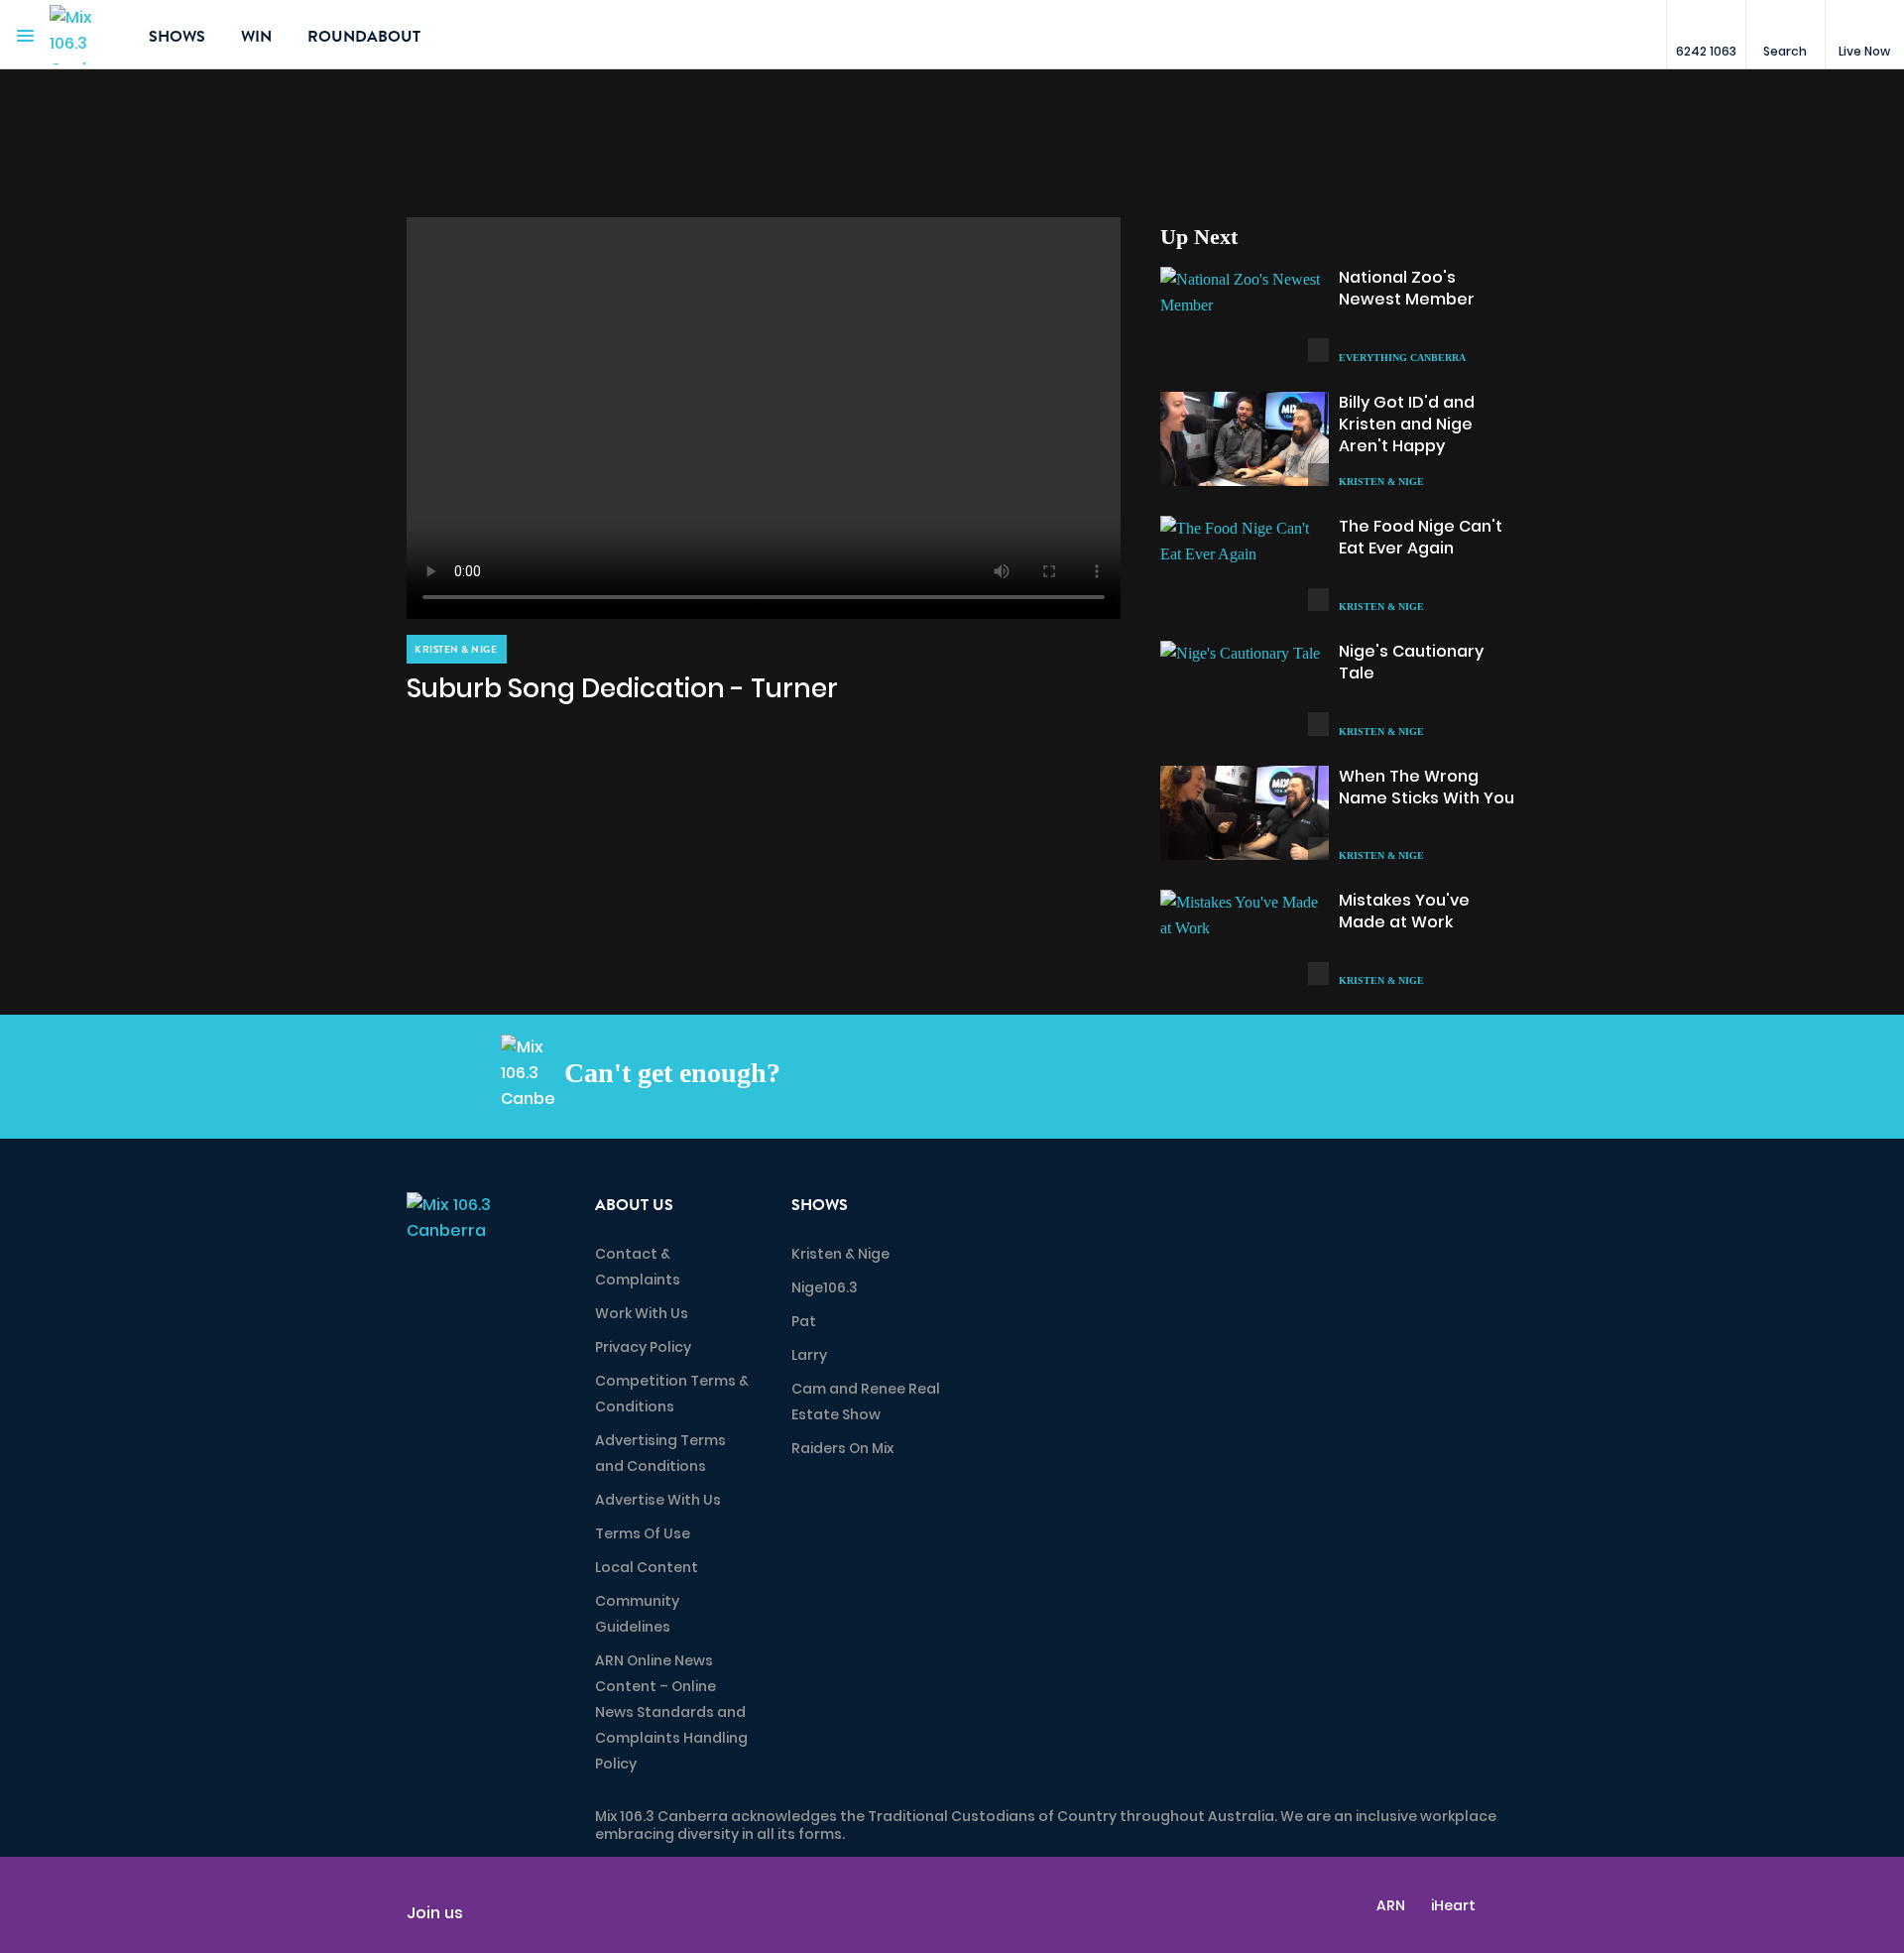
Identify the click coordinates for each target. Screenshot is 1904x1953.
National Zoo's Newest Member (1407, 288)
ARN (1391, 1905)
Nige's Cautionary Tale (1411, 662)
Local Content (647, 1567)
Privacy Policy (643, 1347)
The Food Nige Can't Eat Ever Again (1421, 537)
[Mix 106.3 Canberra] (84, 35)
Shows (177, 37)
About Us (634, 1205)
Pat (804, 1321)
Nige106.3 (825, 1287)
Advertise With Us (658, 1500)
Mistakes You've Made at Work (1404, 911)
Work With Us (642, 1313)
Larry (809, 1355)
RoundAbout (364, 37)
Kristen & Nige (840, 1254)
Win (256, 37)
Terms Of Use (643, 1533)
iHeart (1453, 1905)
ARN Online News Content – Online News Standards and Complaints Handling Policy (671, 1712)
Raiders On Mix (842, 1448)
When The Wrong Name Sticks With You (1427, 787)
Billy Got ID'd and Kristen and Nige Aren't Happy (1407, 424)
